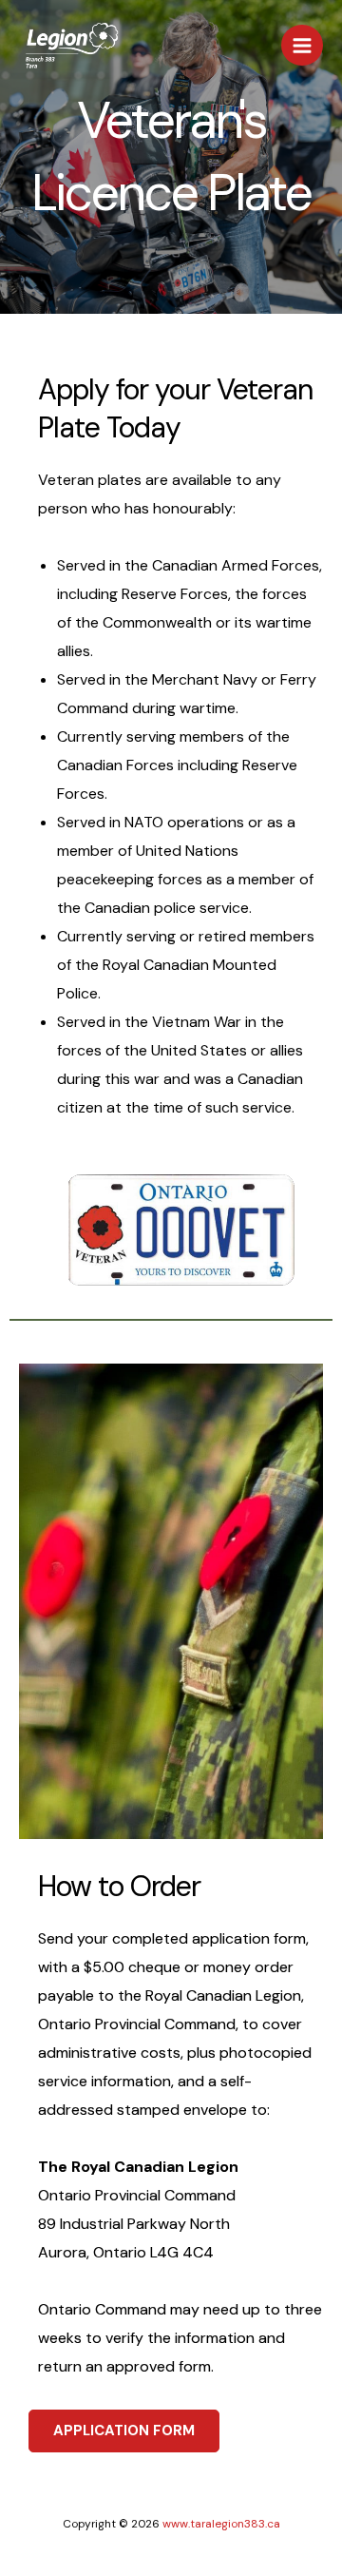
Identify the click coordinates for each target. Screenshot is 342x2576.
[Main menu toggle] (302, 46)
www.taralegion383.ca (221, 2524)
